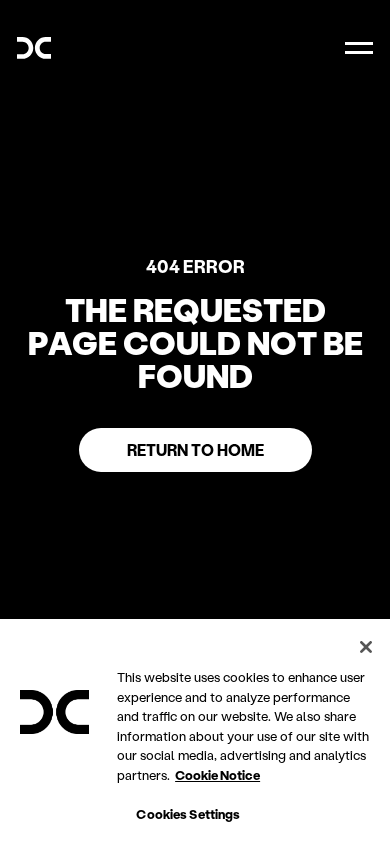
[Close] (366, 647)
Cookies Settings (188, 813)
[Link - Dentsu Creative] (34, 48)
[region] (195, 731)
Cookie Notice (217, 774)
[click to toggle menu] (359, 48)
